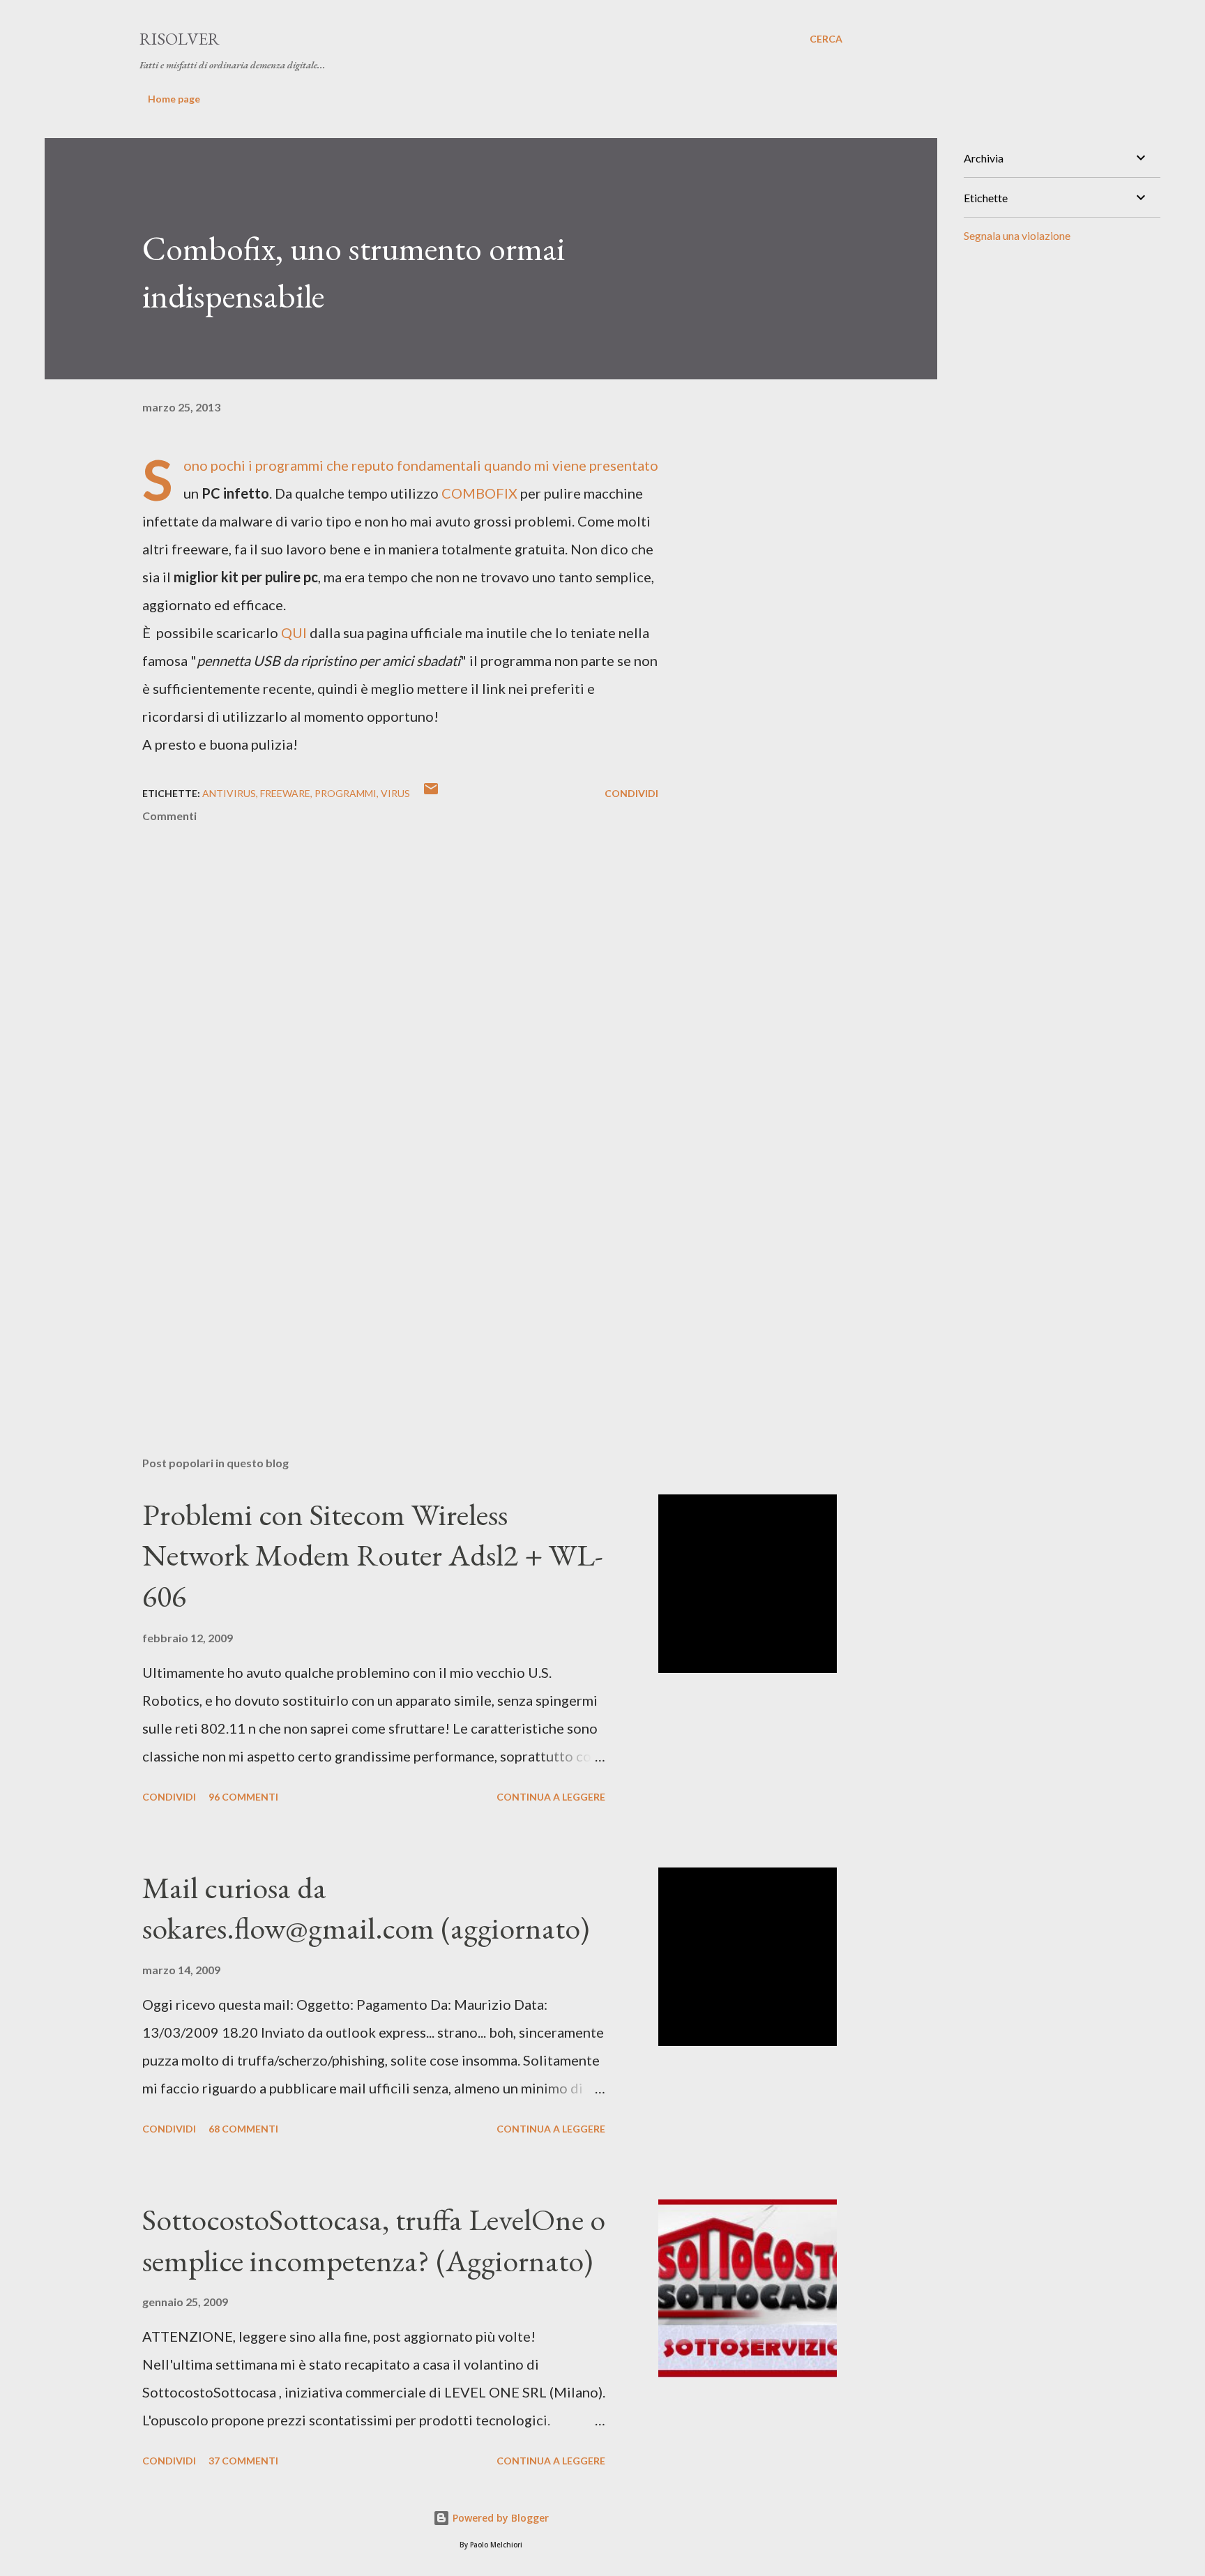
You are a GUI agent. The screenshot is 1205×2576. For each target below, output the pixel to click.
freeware (285, 793)
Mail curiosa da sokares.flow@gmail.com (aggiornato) (366, 1908)
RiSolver (180, 39)
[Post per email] (431, 793)
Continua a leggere (551, 1797)
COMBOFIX (479, 493)
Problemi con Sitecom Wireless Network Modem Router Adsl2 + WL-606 (373, 1555)
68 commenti (243, 2129)
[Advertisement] (378, 1282)
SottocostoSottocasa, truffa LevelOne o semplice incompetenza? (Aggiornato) (374, 2240)
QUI (294, 632)
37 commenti (243, 2461)
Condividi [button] (631, 793)
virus (395, 793)
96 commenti (243, 1797)
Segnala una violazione (1017, 235)
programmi (346, 793)
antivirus (229, 793)
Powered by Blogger (499, 2518)
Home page (174, 99)
